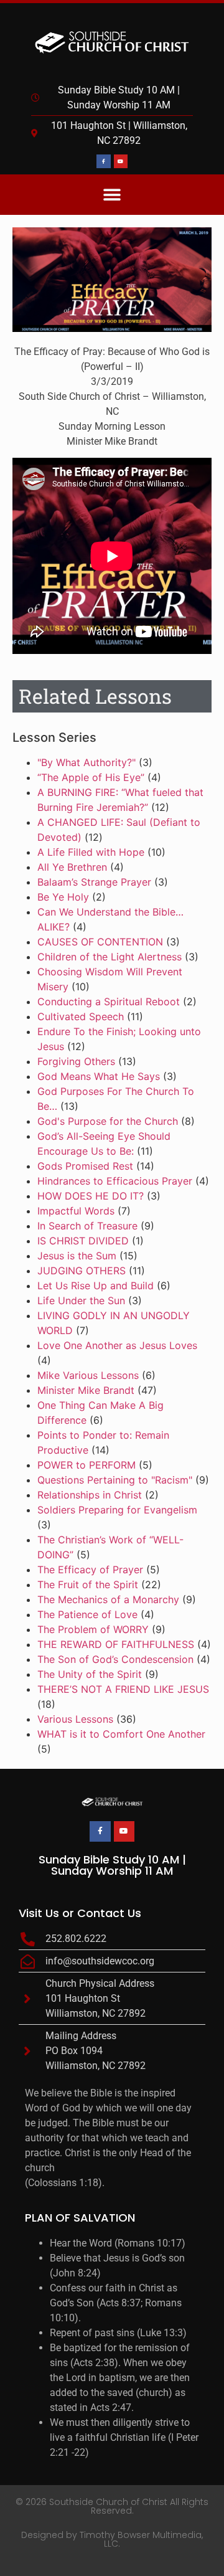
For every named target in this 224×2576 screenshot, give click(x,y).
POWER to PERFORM (86, 1465)
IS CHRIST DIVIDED (83, 1241)
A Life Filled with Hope (91, 852)
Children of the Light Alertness (110, 957)
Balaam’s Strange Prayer (94, 882)
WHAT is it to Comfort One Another (121, 1734)
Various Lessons (75, 1719)
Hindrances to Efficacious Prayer (115, 1181)
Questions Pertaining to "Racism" (115, 1480)
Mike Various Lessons (88, 1375)
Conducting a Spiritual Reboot (109, 1002)
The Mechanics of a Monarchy (108, 1599)
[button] (112, 195)
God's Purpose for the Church (108, 1121)
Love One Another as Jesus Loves (117, 1345)
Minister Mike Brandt (86, 1390)
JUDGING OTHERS (82, 1271)
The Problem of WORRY (93, 1629)
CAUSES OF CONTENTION (100, 942)
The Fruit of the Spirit (88, 1584)
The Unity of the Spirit (90, 1674)
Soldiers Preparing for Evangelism (117, 1510)
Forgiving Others (76, 1061)
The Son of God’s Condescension (115, 1659)
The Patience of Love (87, 1614)
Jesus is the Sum (77, 1256)
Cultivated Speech (81, 1016)
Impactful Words (76, 1211)
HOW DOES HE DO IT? (91, 1196)
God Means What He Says (99, 1076)
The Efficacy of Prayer (90, 1570)
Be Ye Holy (63, 897)
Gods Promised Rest (85, 1166)
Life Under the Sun (81, 1300)
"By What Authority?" (86, 762)
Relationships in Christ (90, 1495)
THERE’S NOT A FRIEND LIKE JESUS (123, 1689)
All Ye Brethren (72, 867)
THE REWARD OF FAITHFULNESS (116, 1644)
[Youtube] (121, 161)
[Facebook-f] (103, 161)
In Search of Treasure (87, 1226)
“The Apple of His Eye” (91, 777)
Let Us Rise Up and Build (96, 1286)
